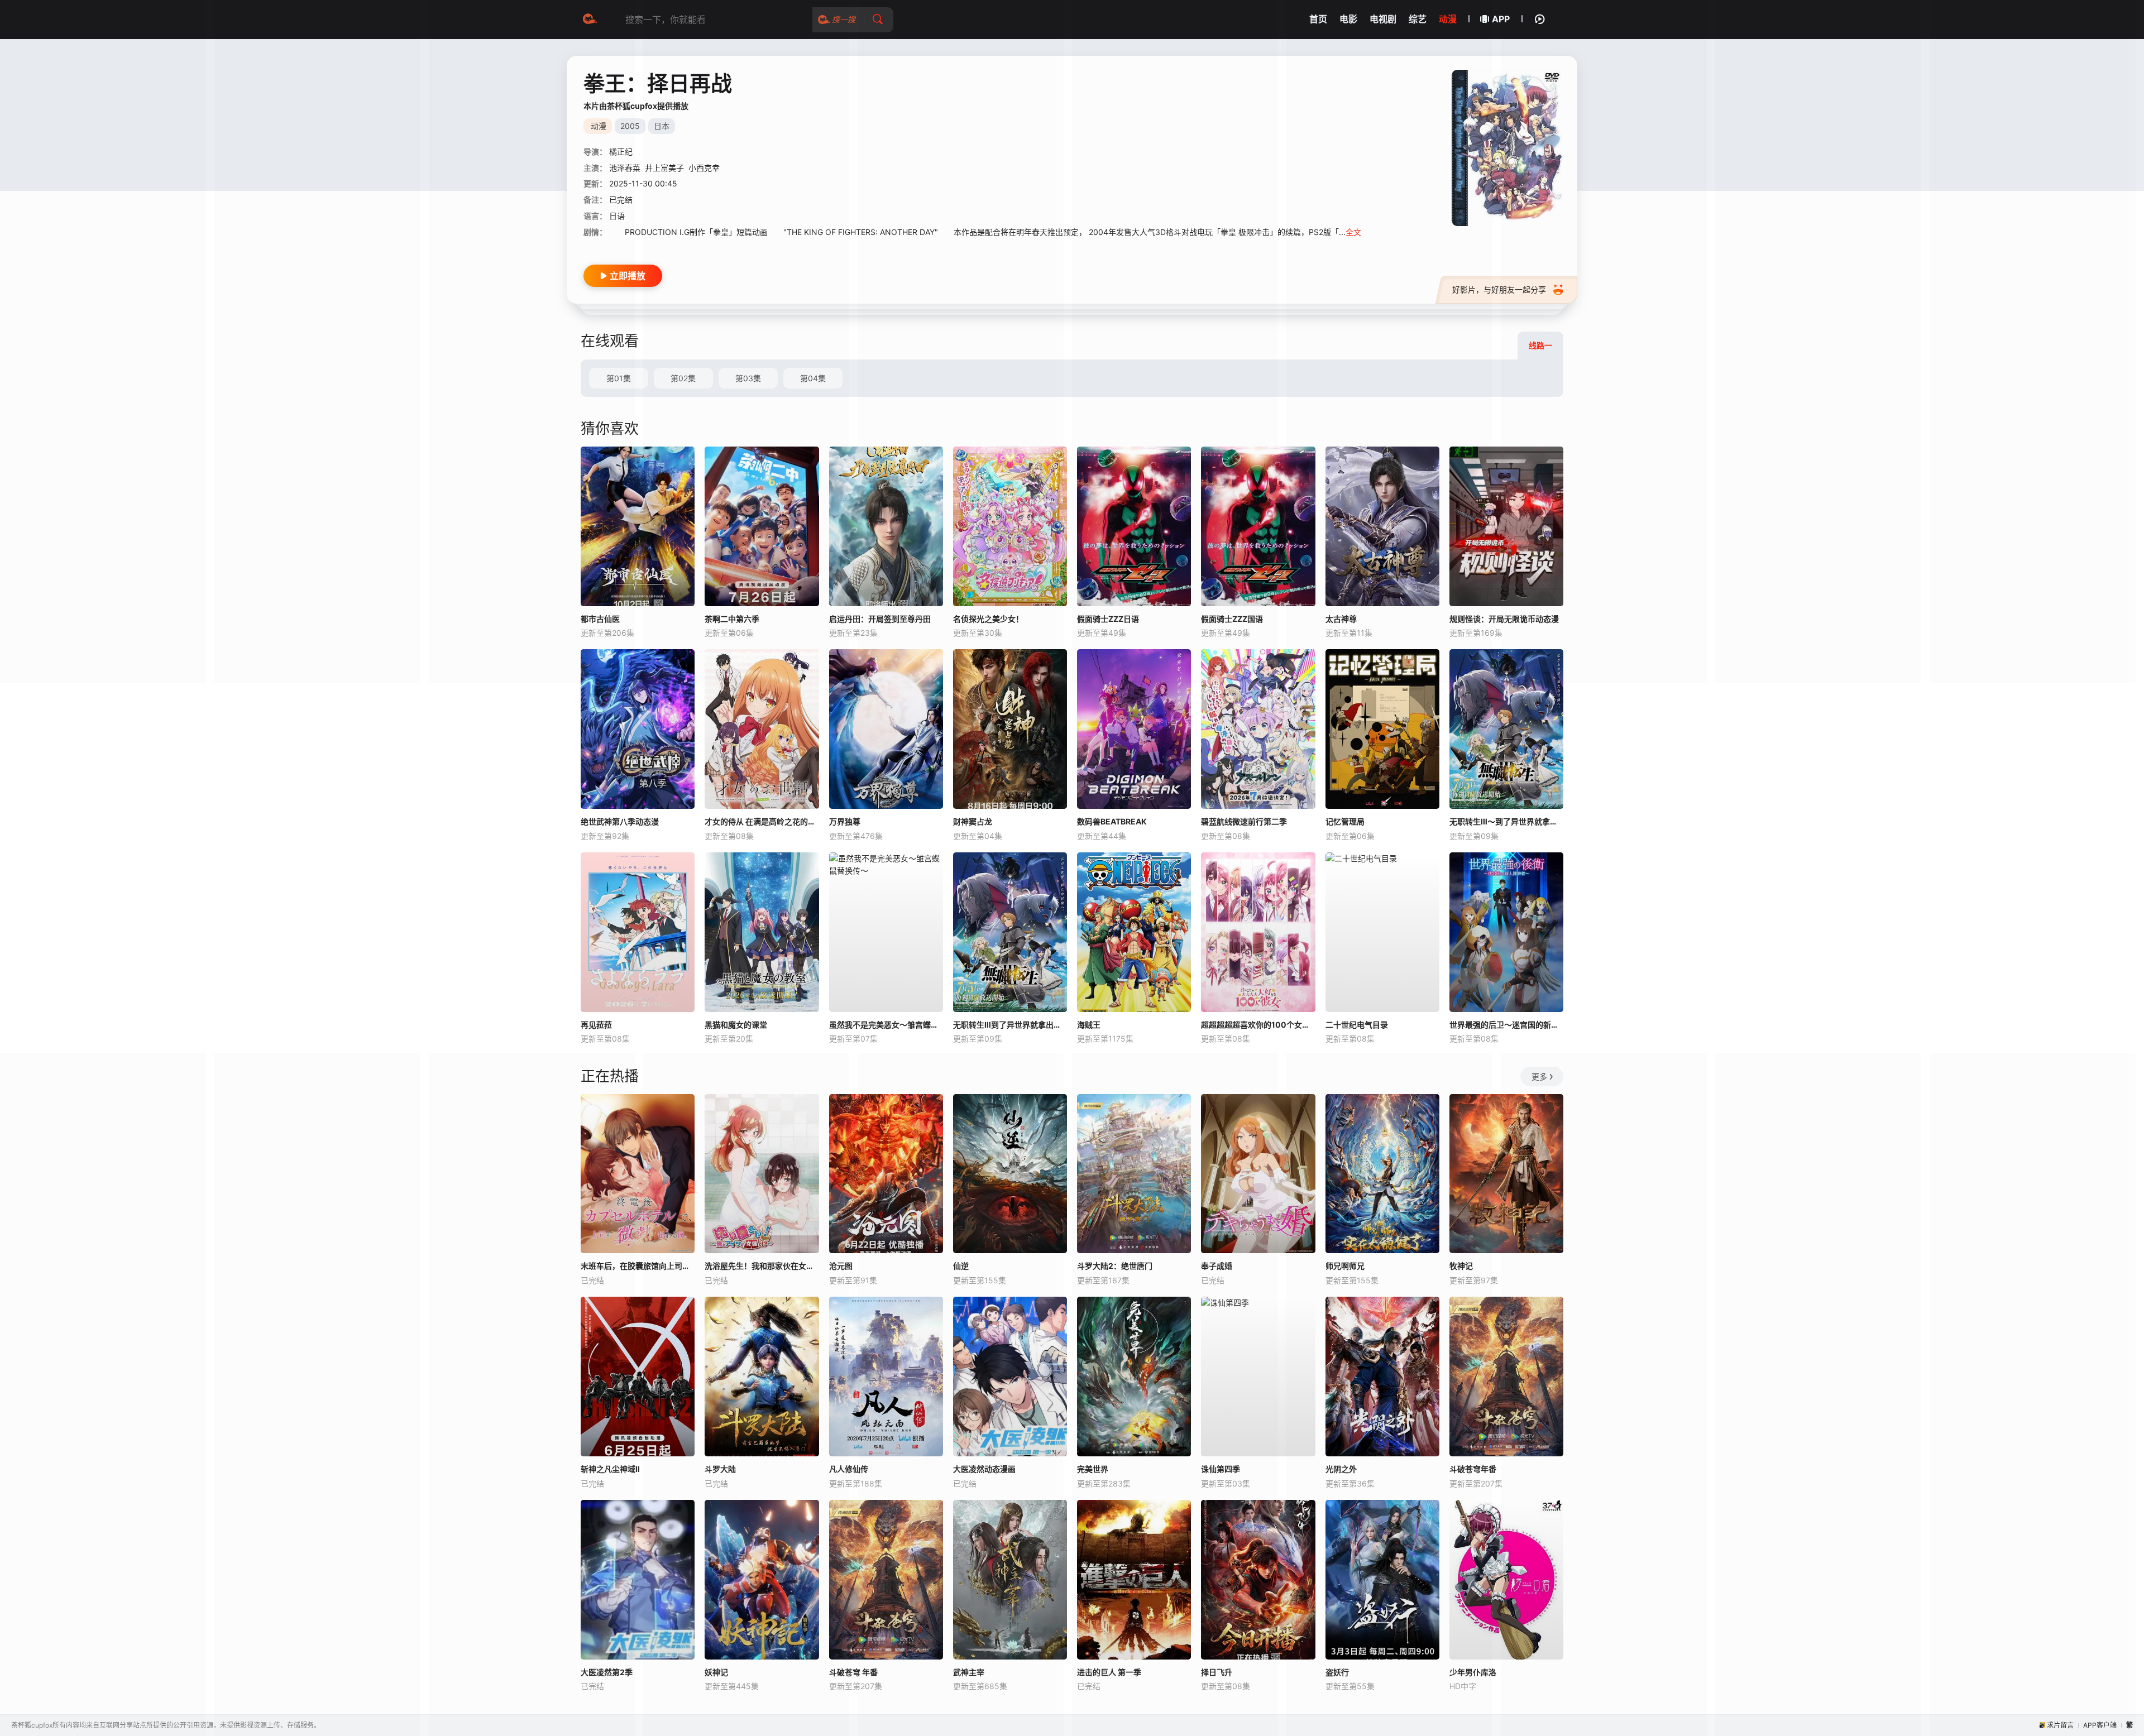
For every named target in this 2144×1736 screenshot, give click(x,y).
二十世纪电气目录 (1357, 1025)
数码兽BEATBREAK (1112, 821)
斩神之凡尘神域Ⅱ (610, 1469)
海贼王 (1089, 1025)
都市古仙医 (600, 619)
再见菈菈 (596, 1025)
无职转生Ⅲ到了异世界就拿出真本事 (1010, 1025)
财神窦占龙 (973, 821)
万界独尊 (845, 821)
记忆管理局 (1345, 821)
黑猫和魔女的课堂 (736, 1025)
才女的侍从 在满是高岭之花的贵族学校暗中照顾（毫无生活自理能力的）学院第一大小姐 (762, 821)
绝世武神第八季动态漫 (620, 821)
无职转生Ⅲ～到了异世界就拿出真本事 (1506, 821)
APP (1501, 19)
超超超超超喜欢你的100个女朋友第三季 (1258, 1025)
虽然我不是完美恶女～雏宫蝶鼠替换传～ (886, 1025)
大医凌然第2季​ (607, 1672)
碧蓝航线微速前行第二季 (1244, 821)
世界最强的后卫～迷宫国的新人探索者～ (1506, 1025)
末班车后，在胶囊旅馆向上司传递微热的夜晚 (638, 1266)
